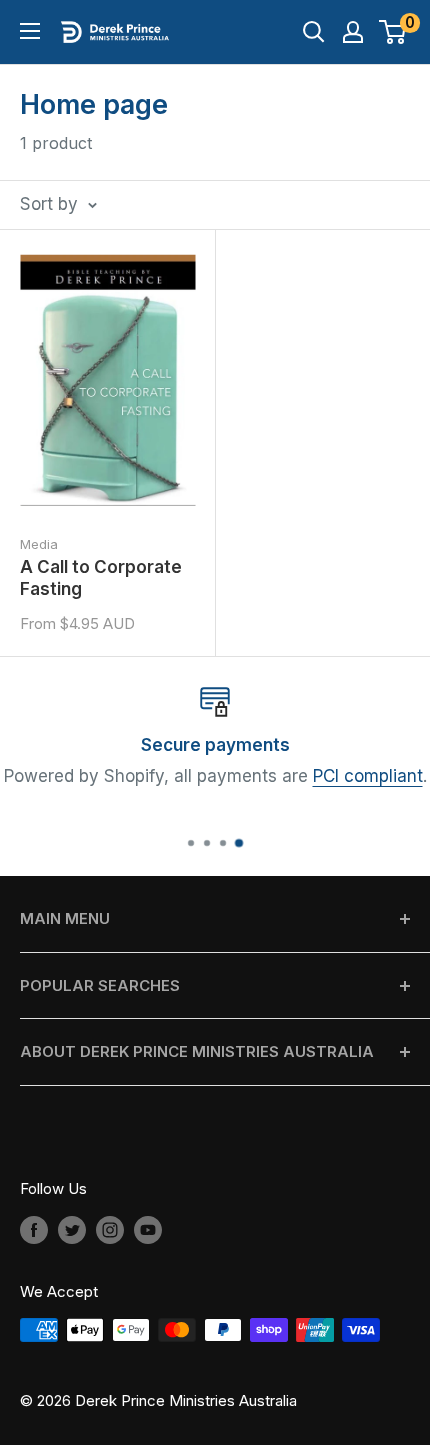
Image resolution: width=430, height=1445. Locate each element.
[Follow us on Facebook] (34, 1229)
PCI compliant (368, 777)
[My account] (353, 32)
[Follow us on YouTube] (148, 1229)
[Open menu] (30, 31)
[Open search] (314, 32)
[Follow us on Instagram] (110, 1229)
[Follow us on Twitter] (72, 1229)
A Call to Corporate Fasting (101, 578)
